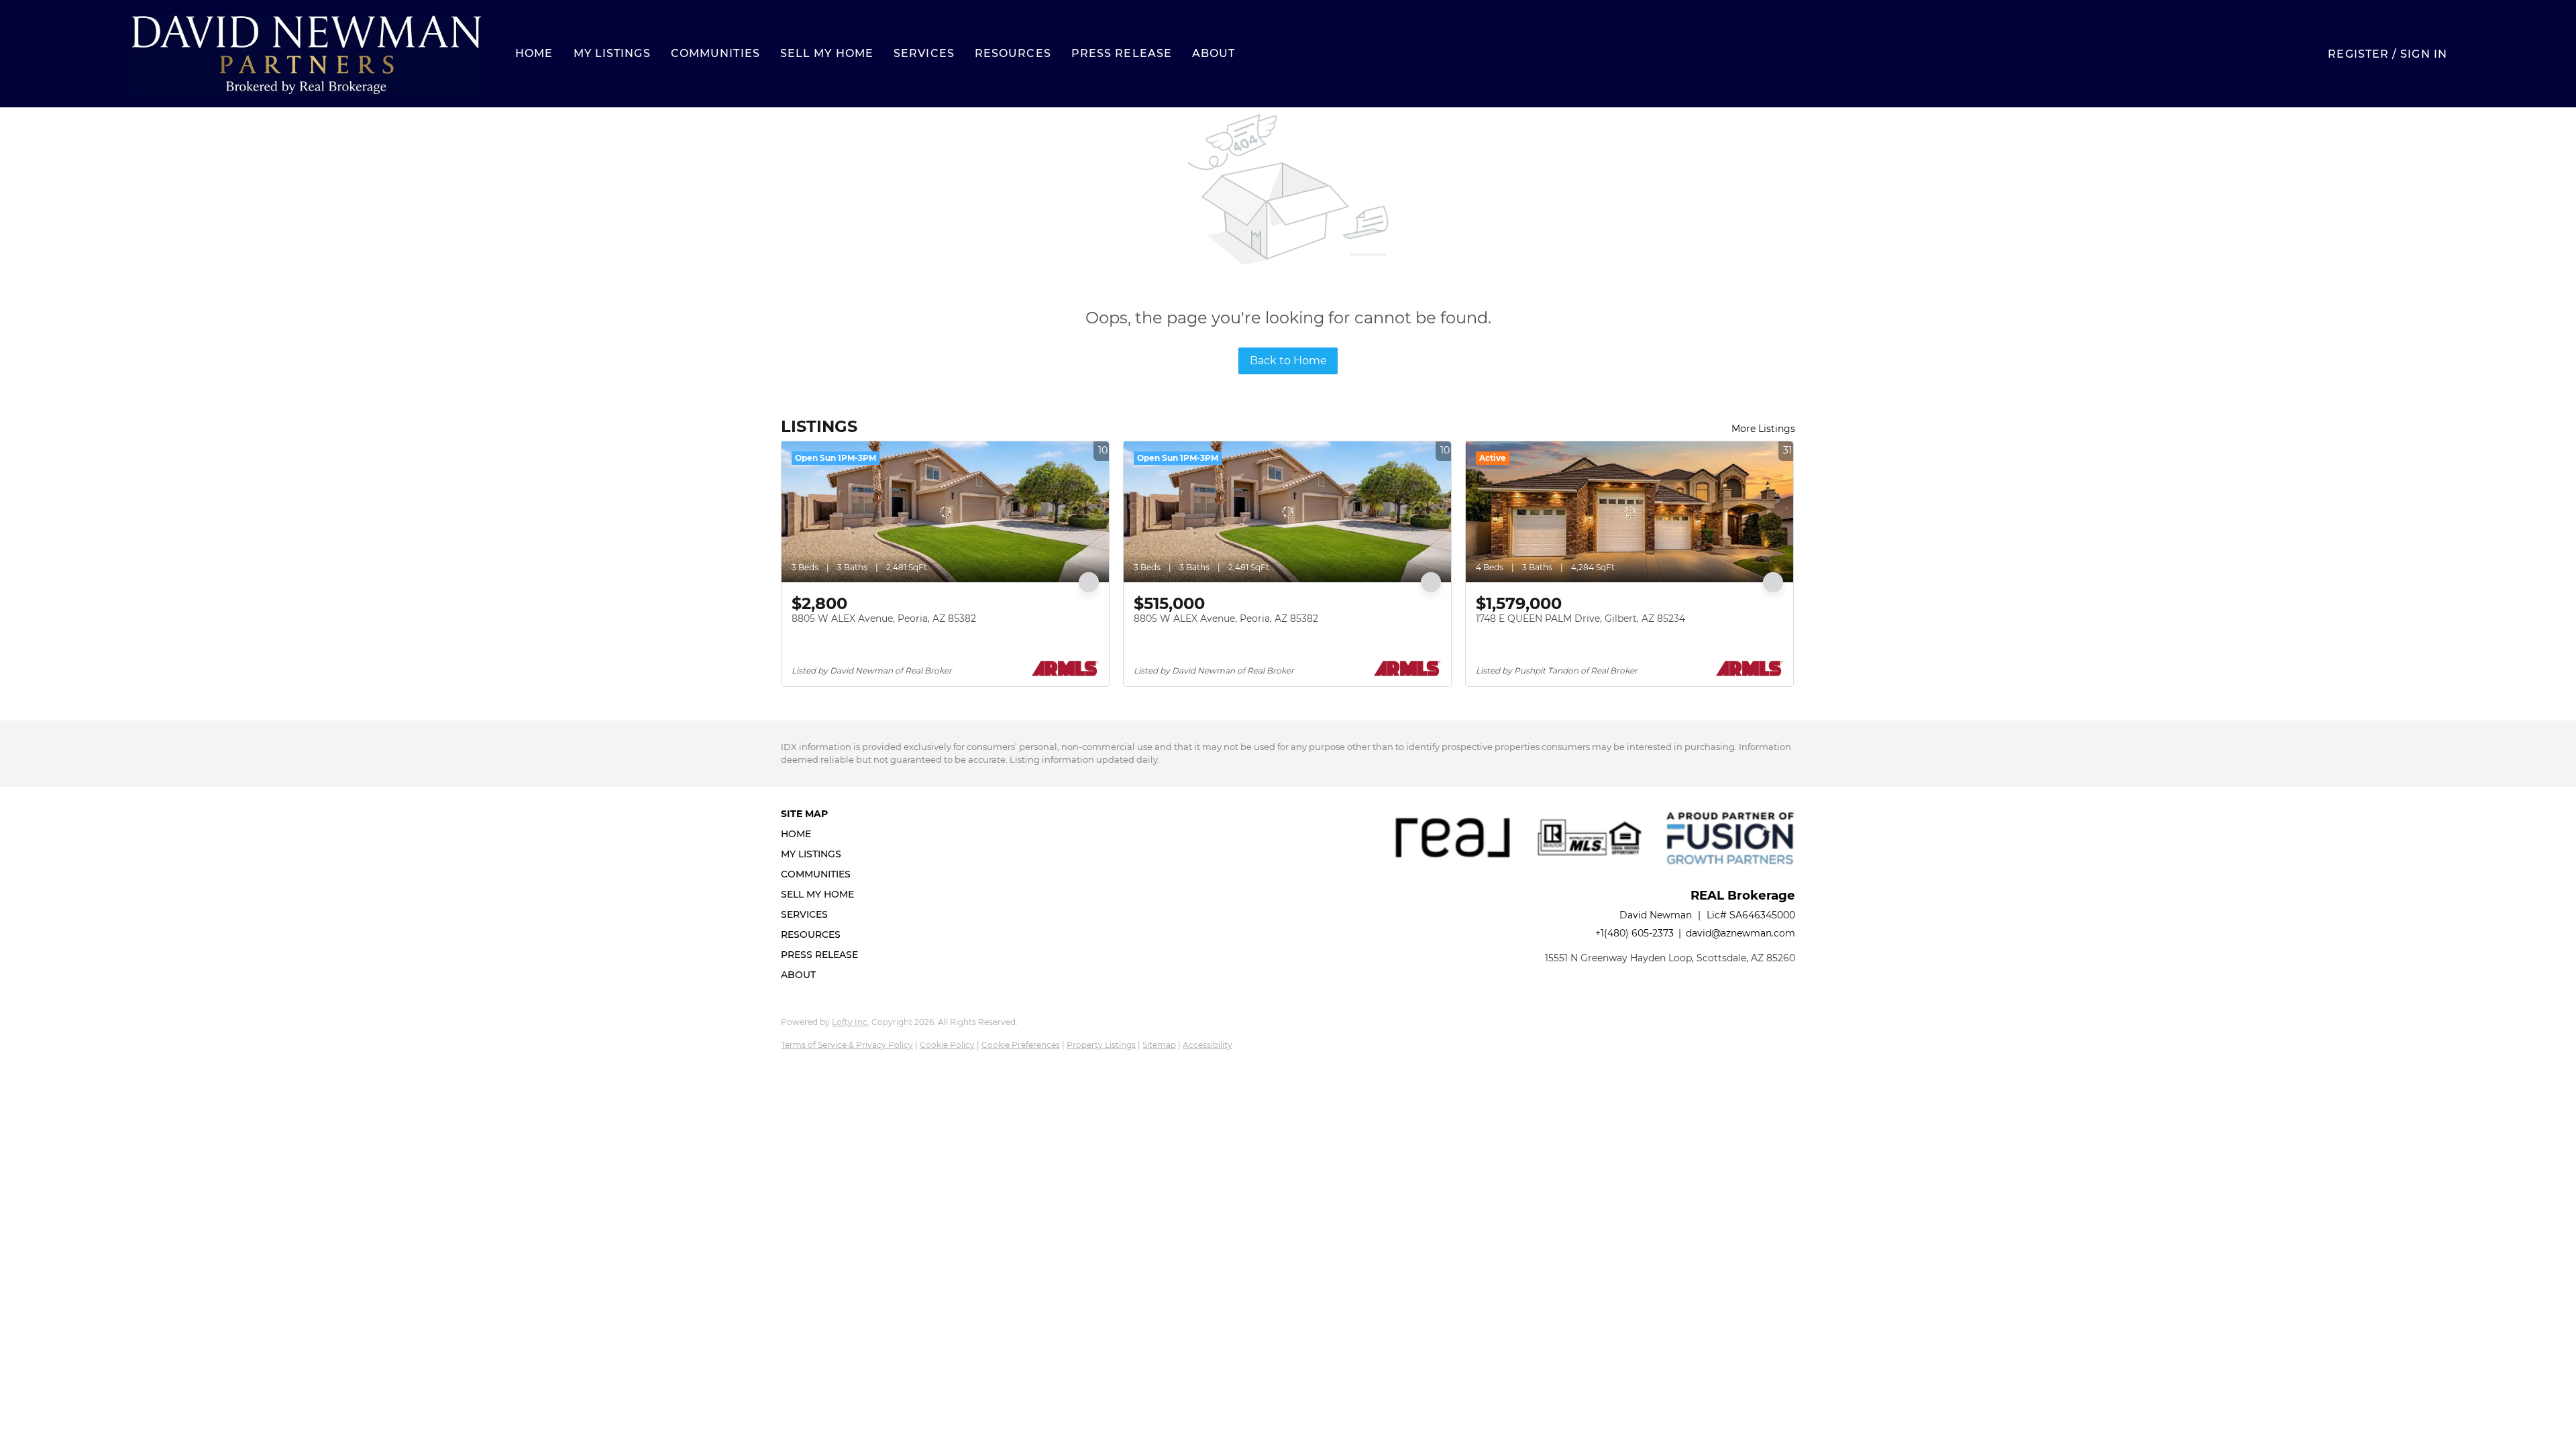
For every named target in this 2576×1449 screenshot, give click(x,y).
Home (534, 53)
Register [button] (2358, 54)
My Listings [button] (612, 53)
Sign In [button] (2424, 54)
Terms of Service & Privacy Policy (847, 1045)
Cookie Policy (947, 1045)
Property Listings (1101, 1045)
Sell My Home (827, 53)
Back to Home (1288, 361)
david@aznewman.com (1740, 933)
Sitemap (1159, 1045)
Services (924, 53)
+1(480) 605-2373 (1634, 933)
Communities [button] (715, 53)
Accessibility (1207, 1045)
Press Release (1122, 53)
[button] (305, 54)
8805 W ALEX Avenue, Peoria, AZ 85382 (884, 619)
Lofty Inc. (851, 1022)
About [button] (1214, 53)
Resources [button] (1013, 53)
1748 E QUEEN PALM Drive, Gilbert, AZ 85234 (1580, 619)
